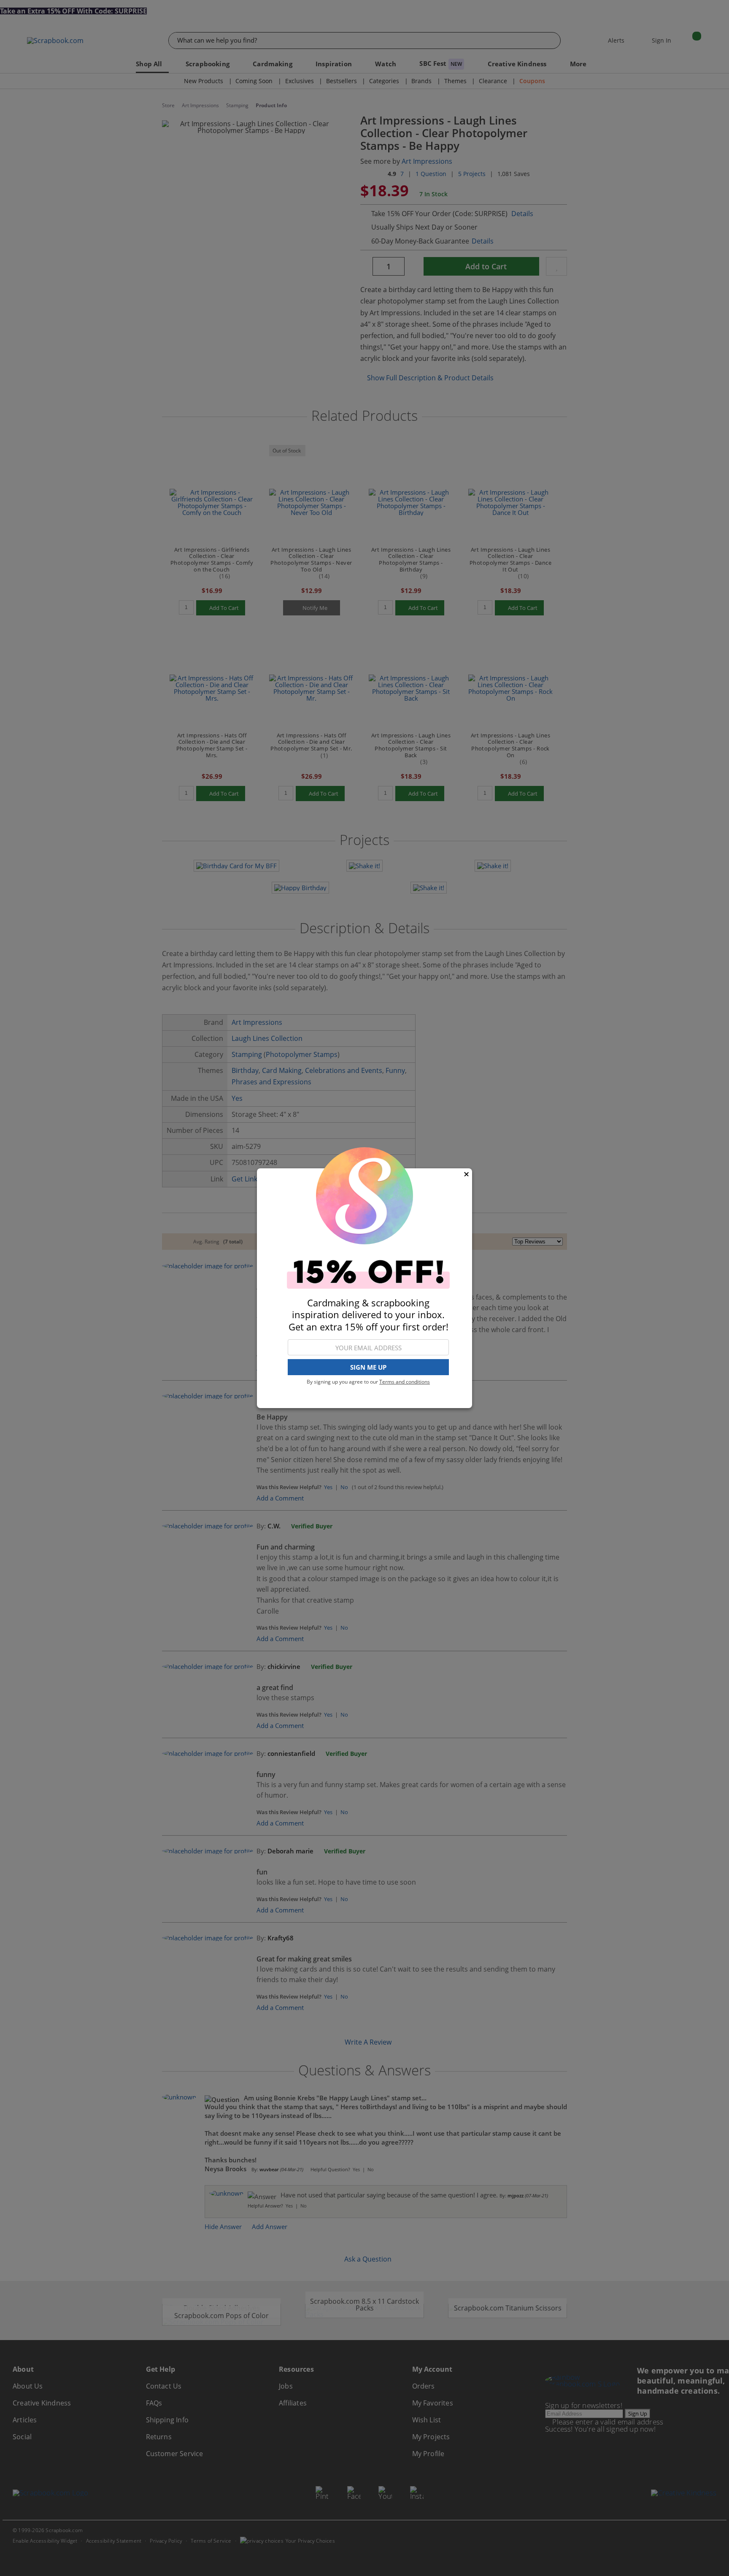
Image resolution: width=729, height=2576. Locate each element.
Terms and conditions (405, 1382)
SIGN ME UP (368, 1367)
